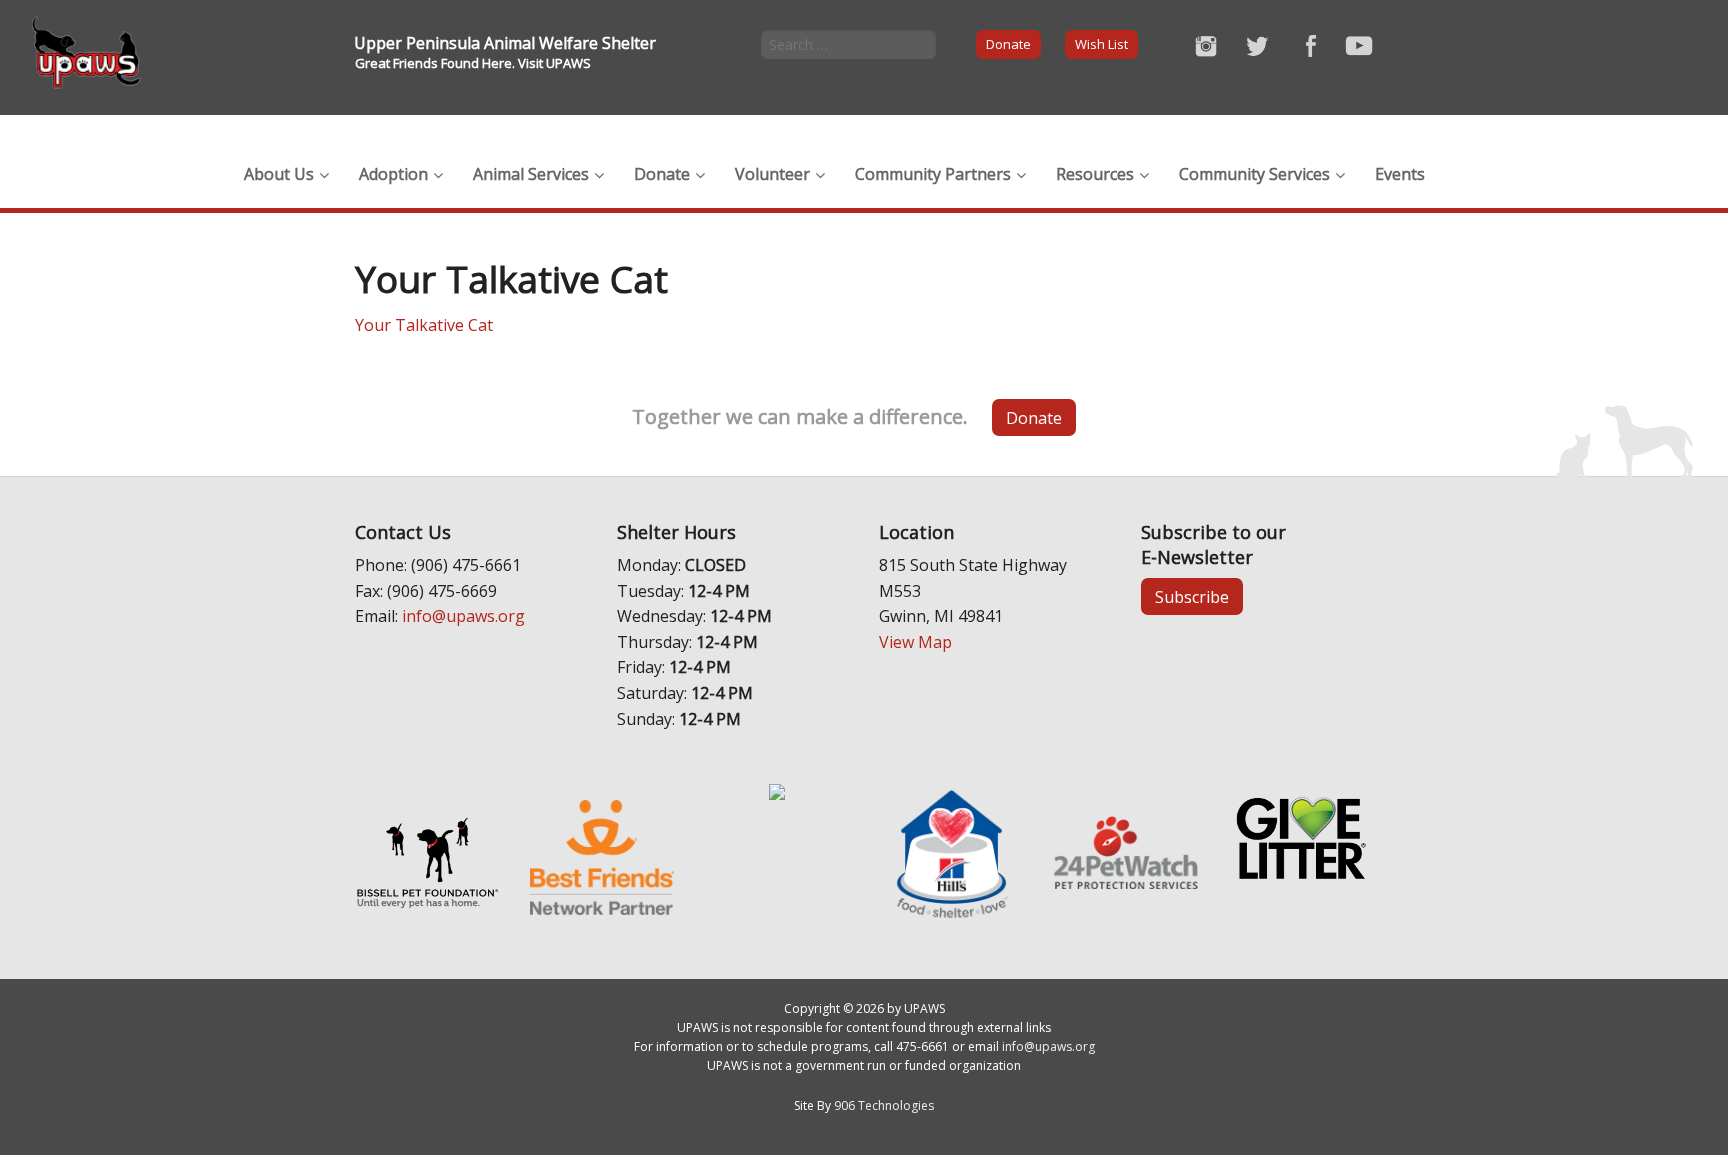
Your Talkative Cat (424, 325)
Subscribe (1192, 597)
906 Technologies (884, 1105)
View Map (915, 642)
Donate (1008, 44)
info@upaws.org (463, 616)
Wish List (1101, 44)
